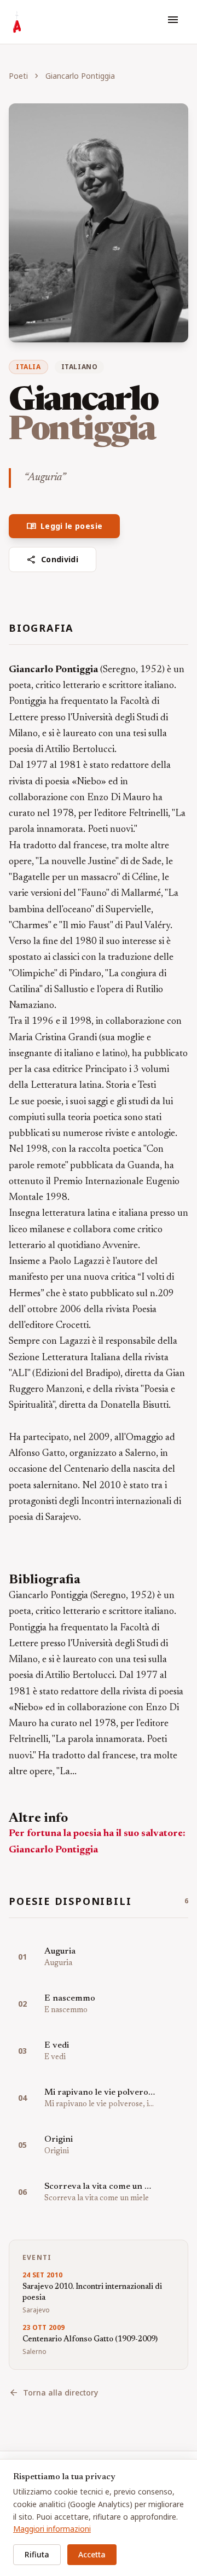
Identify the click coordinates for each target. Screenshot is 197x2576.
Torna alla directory (53, 2393)
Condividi (53, 560)
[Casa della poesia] (17, 22)
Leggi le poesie (64, 526)
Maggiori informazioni (52, 2529)
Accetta (92, 2554)
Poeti (18, 76)
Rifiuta (37, 2554)
